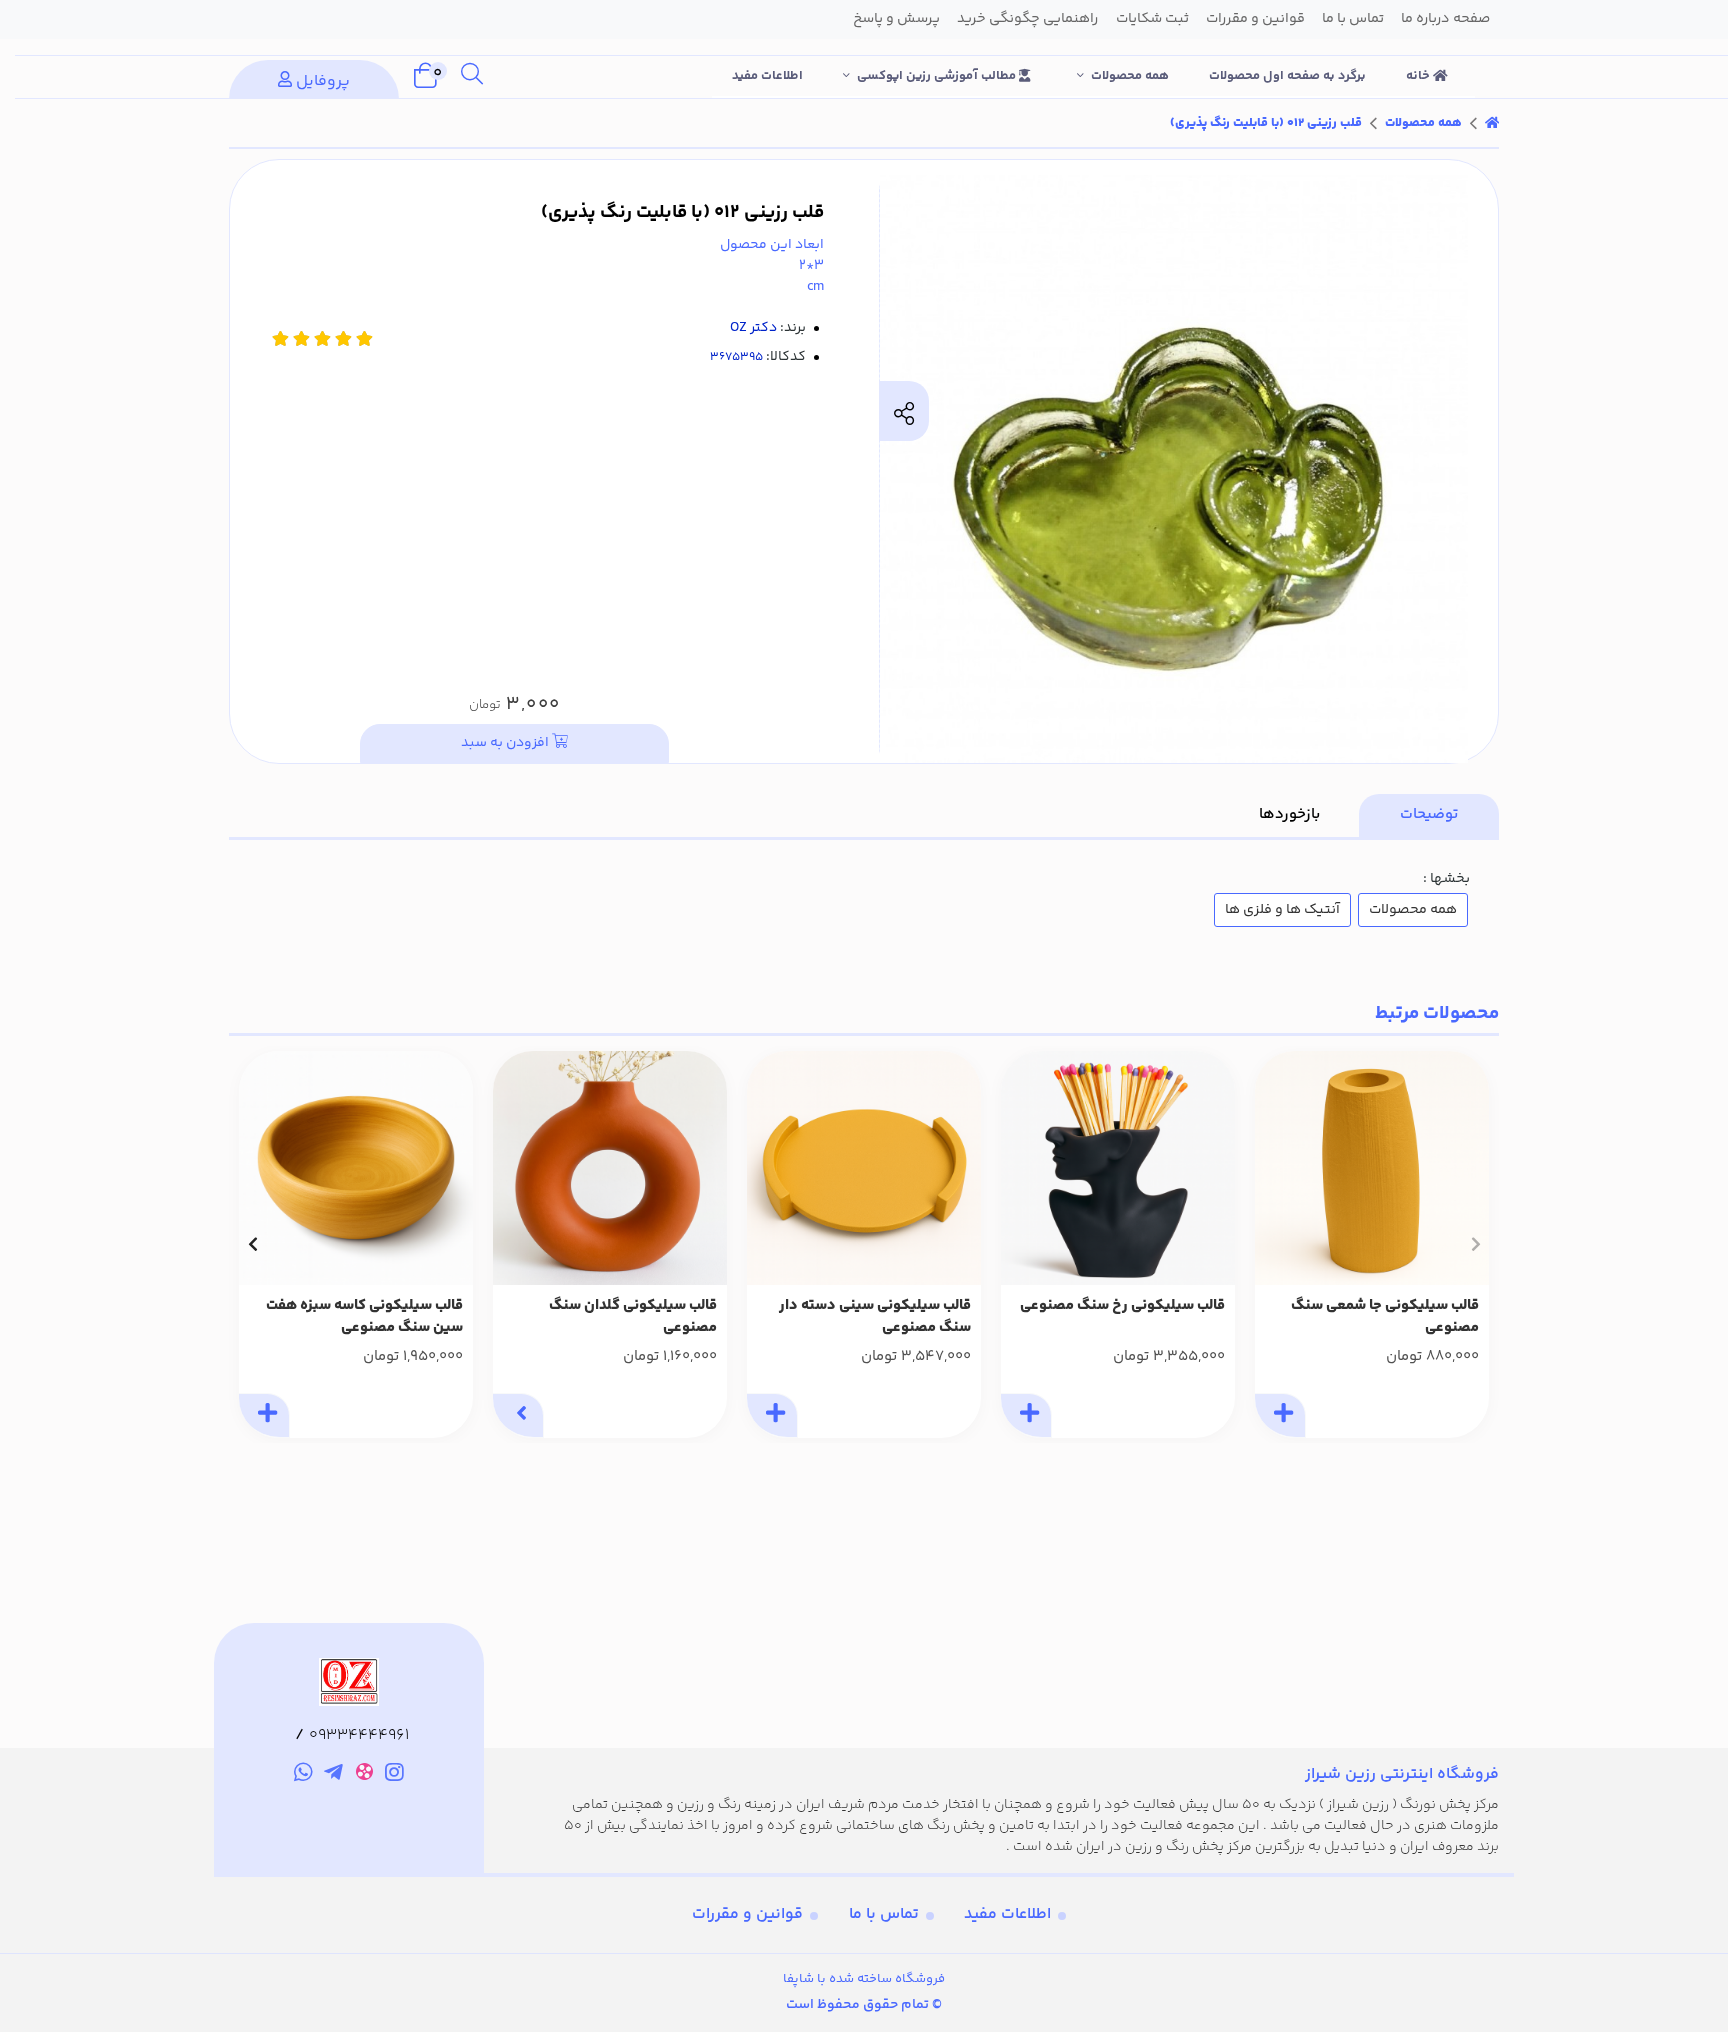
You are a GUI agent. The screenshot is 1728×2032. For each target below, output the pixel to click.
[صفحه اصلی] (1492, 123)
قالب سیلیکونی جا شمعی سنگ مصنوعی (1385, 1317)
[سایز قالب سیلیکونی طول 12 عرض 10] (1118, 1168)
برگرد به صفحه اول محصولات (1287, 76)
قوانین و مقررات (747, 1914)
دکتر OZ (753, 328)
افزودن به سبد (506, 743)
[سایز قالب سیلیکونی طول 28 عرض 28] (864, 1168)
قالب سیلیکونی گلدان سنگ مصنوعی (633, 1317)
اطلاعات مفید (767, 76)
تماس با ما (884, 1914)
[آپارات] (364, 1775)
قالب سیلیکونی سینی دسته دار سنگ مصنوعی (875, 1317)
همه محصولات (1130, 76)
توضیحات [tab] (1429, 814)
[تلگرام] (333, 1775)
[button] (1475, 1244)
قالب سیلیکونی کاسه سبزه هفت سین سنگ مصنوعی (364, 1317)
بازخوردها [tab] (1289, 814)
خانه (1419, 76)
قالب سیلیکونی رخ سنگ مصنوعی (1122, 1306)
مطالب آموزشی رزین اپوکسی (938, 76)
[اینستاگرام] (395, 1775)
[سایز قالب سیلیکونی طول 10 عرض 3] (610, 1168)
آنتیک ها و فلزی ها (1282, 910)
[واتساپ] (303, 1775)
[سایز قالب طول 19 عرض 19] (356, 1168)
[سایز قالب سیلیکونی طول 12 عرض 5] (1372, 1168)
